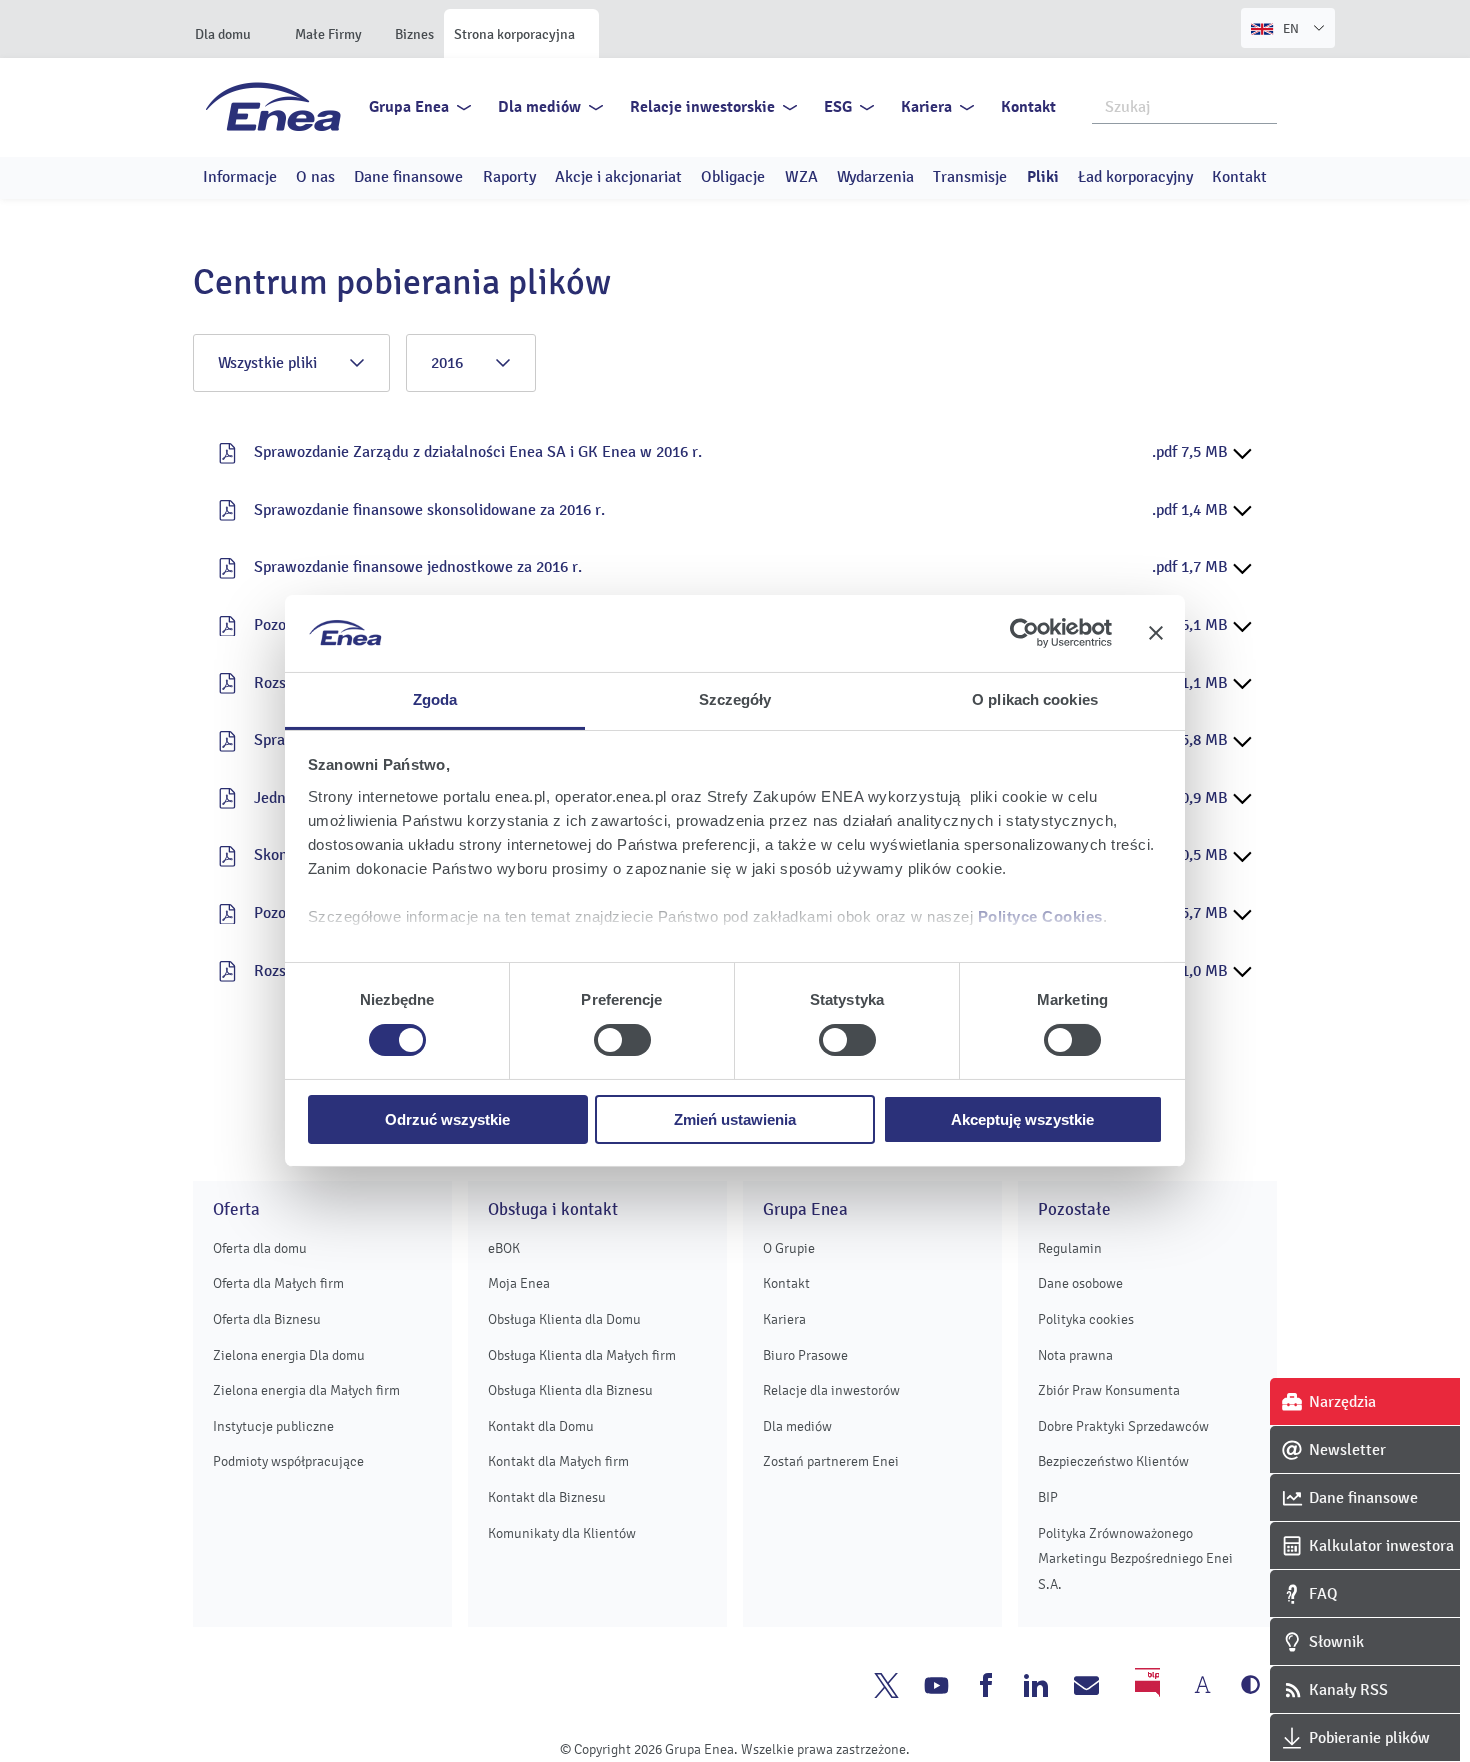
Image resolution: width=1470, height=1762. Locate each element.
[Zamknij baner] (1156, 633)
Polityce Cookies (1040, 916)
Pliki (1043, 177)
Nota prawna (1075, 1355)
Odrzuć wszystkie (447, 1119)
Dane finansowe (408, 177)
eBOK (504, 1248)
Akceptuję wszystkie (1022, 1119)
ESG (838, 107)
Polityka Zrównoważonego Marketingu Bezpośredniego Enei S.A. (1135, 1559)
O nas (315, 177)
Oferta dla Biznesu (267, 1319)
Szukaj (1263, 105)
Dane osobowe (1080, 1283)
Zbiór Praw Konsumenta (1109, 1390)
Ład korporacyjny (1135, 177)
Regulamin (1070, 1248)
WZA (801, 177)
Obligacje (733, 177)
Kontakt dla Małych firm (558, 1461)
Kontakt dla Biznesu (547, 1497)
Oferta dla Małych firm (278, 1283)
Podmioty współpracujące (288, 1461)
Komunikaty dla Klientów (562, 1533)
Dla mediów (539, 107)
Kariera (926, 107)
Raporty (509, 177)
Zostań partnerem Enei (831, 1461)
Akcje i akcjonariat (618, 177)
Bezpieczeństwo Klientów (1113, 1461)
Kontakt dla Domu (541, 1426)
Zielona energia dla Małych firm (306, 1390)
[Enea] (273, 106)
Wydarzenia (875, 177)
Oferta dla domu (260, 1248)
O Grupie (789, 1248)
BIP (1048, 1497)
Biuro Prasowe (805, 1355)
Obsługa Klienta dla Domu (564, 1319)
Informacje (240, 177)
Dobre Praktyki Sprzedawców (1123, 1426)
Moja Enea (519, 1283)
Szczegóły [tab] (735, 699)
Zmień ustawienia (735, 1119)
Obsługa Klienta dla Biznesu (570, 1390)
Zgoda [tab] (435, 699)
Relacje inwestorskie (702, 107)
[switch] (622, 1040)
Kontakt (1028, 107)
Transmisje (970, 177)
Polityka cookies (1086, 1319)
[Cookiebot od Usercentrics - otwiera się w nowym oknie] (1024, 633)
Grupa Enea (409, 107)
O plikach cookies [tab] (1035, 699)
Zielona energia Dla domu (289, 1355)
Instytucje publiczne (273, 1426)
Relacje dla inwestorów (831, 1390)
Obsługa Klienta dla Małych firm (582, 1355)
